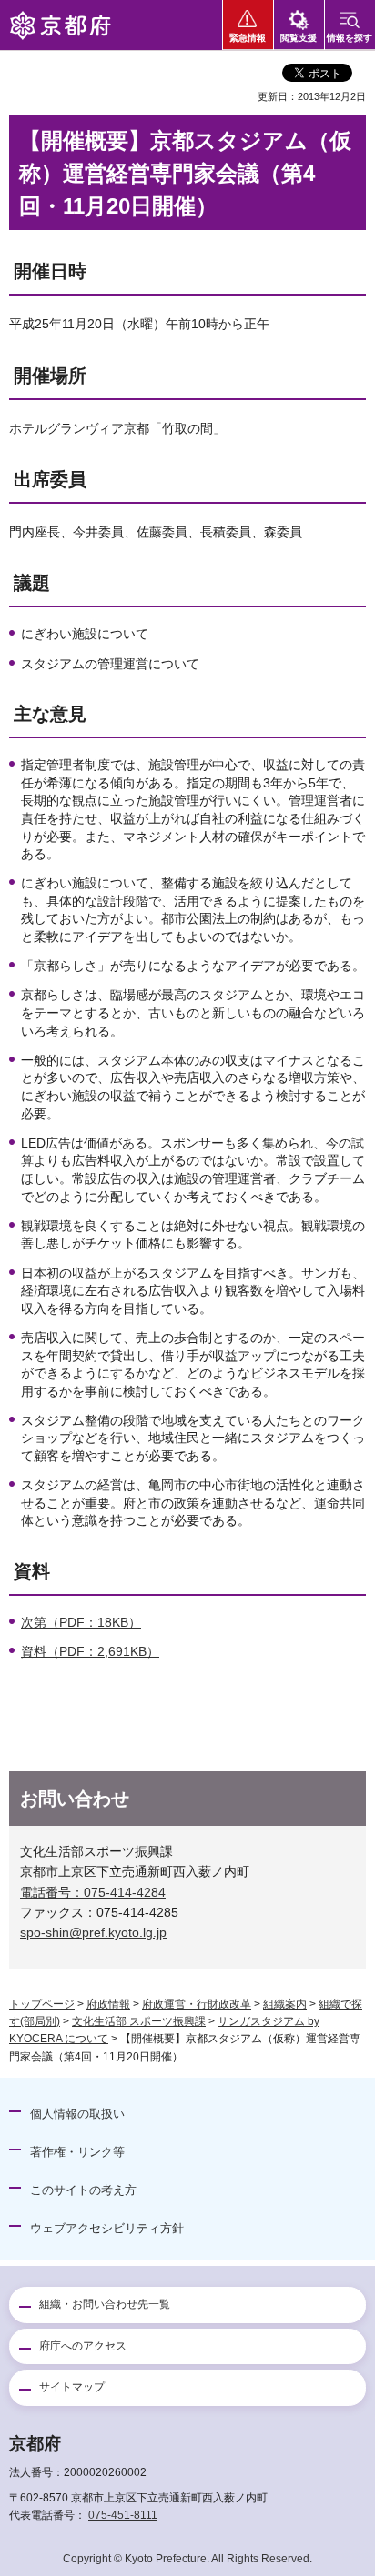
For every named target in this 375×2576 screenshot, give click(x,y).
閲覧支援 (299, 38)
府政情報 (108, 2004)
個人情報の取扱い (77, 2114)
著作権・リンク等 (77, 2152)
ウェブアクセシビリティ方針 (107, 2228)
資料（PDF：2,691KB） (90, 1651)
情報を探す (350, 38)
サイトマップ (72, 2387)
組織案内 (285, 2004)
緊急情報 (248, 38)
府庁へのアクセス (83, 2346)
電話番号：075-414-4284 (93, 1892)
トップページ (42, 2004)
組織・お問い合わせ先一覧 (105, 2304)
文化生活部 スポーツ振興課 (139, 2021)
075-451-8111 (123, 2515)
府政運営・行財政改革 (197, 2004)
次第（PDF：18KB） (81, 1622)
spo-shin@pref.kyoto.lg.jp (93, 1932)
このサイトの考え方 (83, 2190)
